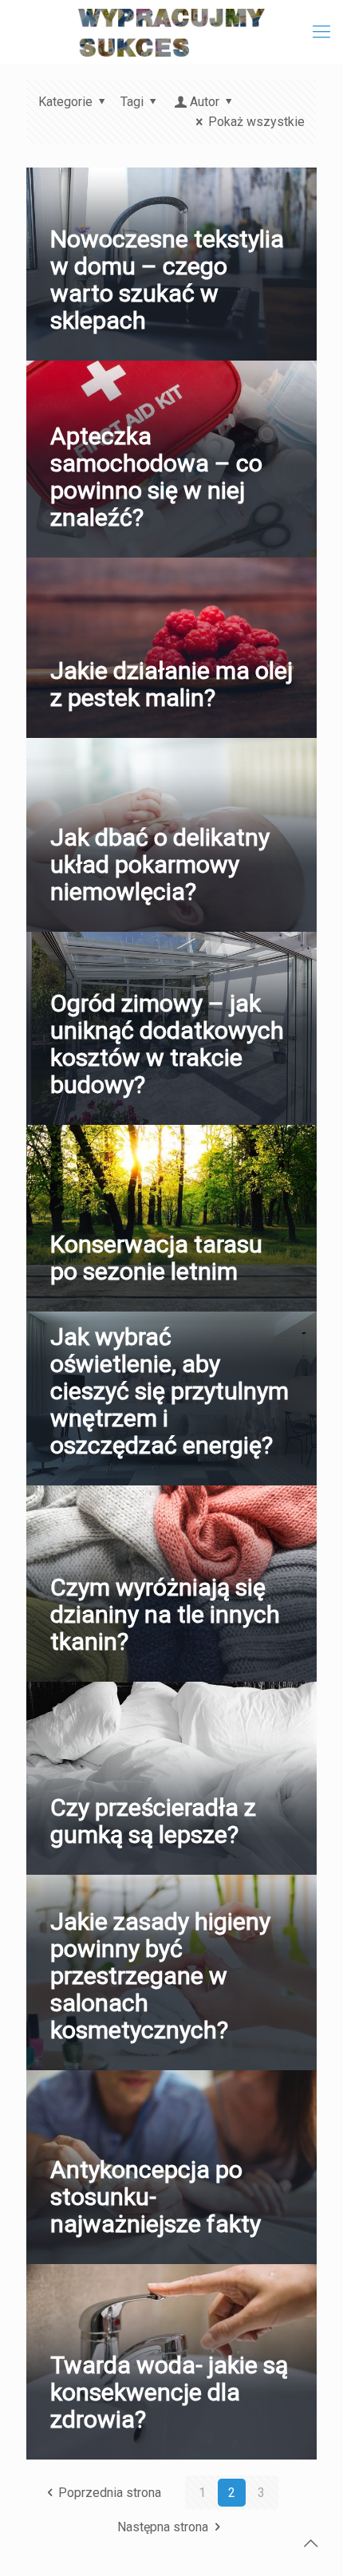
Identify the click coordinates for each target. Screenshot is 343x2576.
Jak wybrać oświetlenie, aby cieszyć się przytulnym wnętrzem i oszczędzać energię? (170, 1391)
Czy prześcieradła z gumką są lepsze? (153, 1821)
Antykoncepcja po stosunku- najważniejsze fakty (156, 2197)
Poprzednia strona (110, 2493)
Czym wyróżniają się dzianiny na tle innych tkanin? (165, 1614)
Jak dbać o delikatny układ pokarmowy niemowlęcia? (160, 864)
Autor (205, 102)
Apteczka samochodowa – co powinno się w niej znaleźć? (156, 477)
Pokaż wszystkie (256, 122)
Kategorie (65, 102)
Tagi (132, 102)
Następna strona (163, 2527)
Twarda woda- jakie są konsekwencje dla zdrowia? (169, 2392)
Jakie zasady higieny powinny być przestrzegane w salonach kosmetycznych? (160, 1976)
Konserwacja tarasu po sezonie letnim (156, 1258)
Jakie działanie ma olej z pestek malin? (171, 684)
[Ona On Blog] (171, 32)
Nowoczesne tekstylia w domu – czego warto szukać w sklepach (167, 280)
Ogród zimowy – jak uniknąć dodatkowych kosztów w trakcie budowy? (167, 1044)
